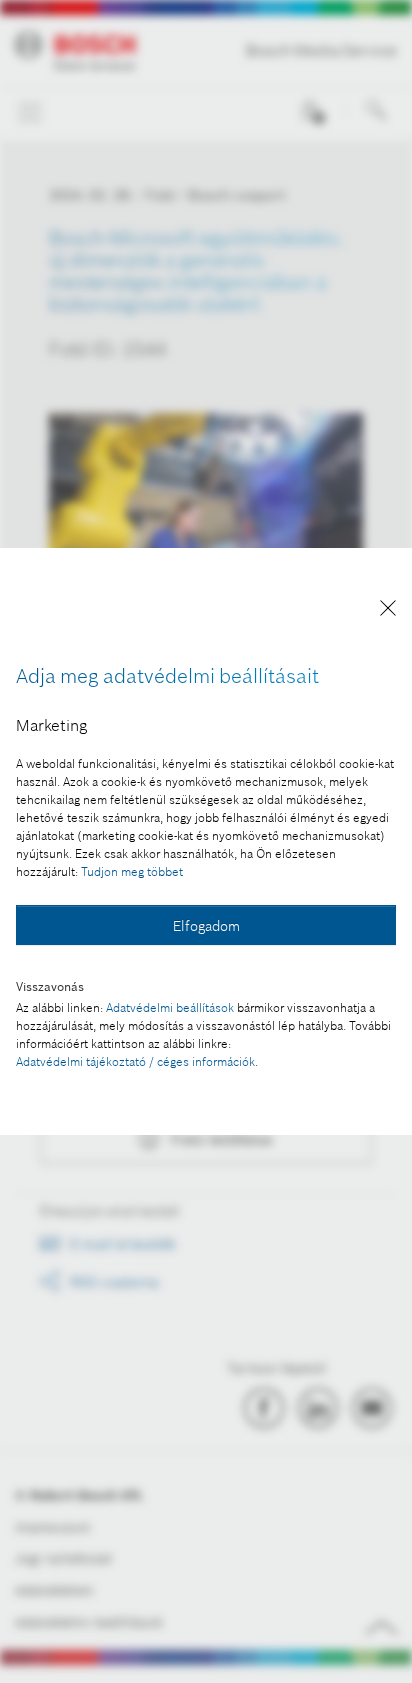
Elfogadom (206, 926)
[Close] (388, 611)
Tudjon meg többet (132, 871)
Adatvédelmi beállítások (170, 1007)
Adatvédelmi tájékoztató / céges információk (135, 1061)
